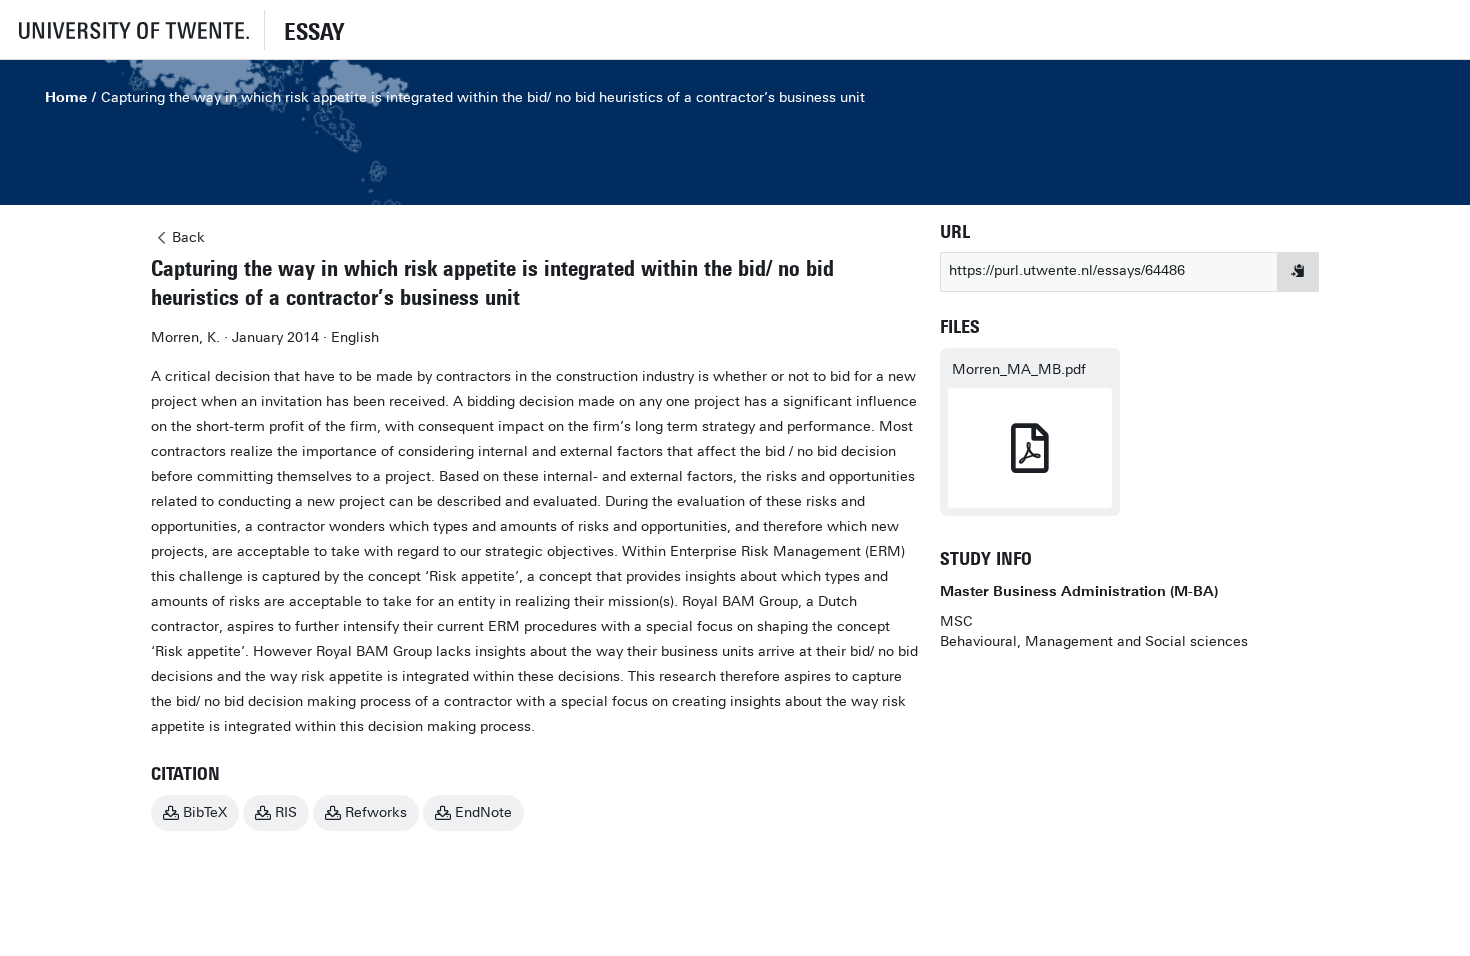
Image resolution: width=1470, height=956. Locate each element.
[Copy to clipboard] (1298, 272)
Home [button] (66, 97)
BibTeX (205, 812)
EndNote (483, 812)
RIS (286, 812)
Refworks (376, 812)
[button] (132, 29)
